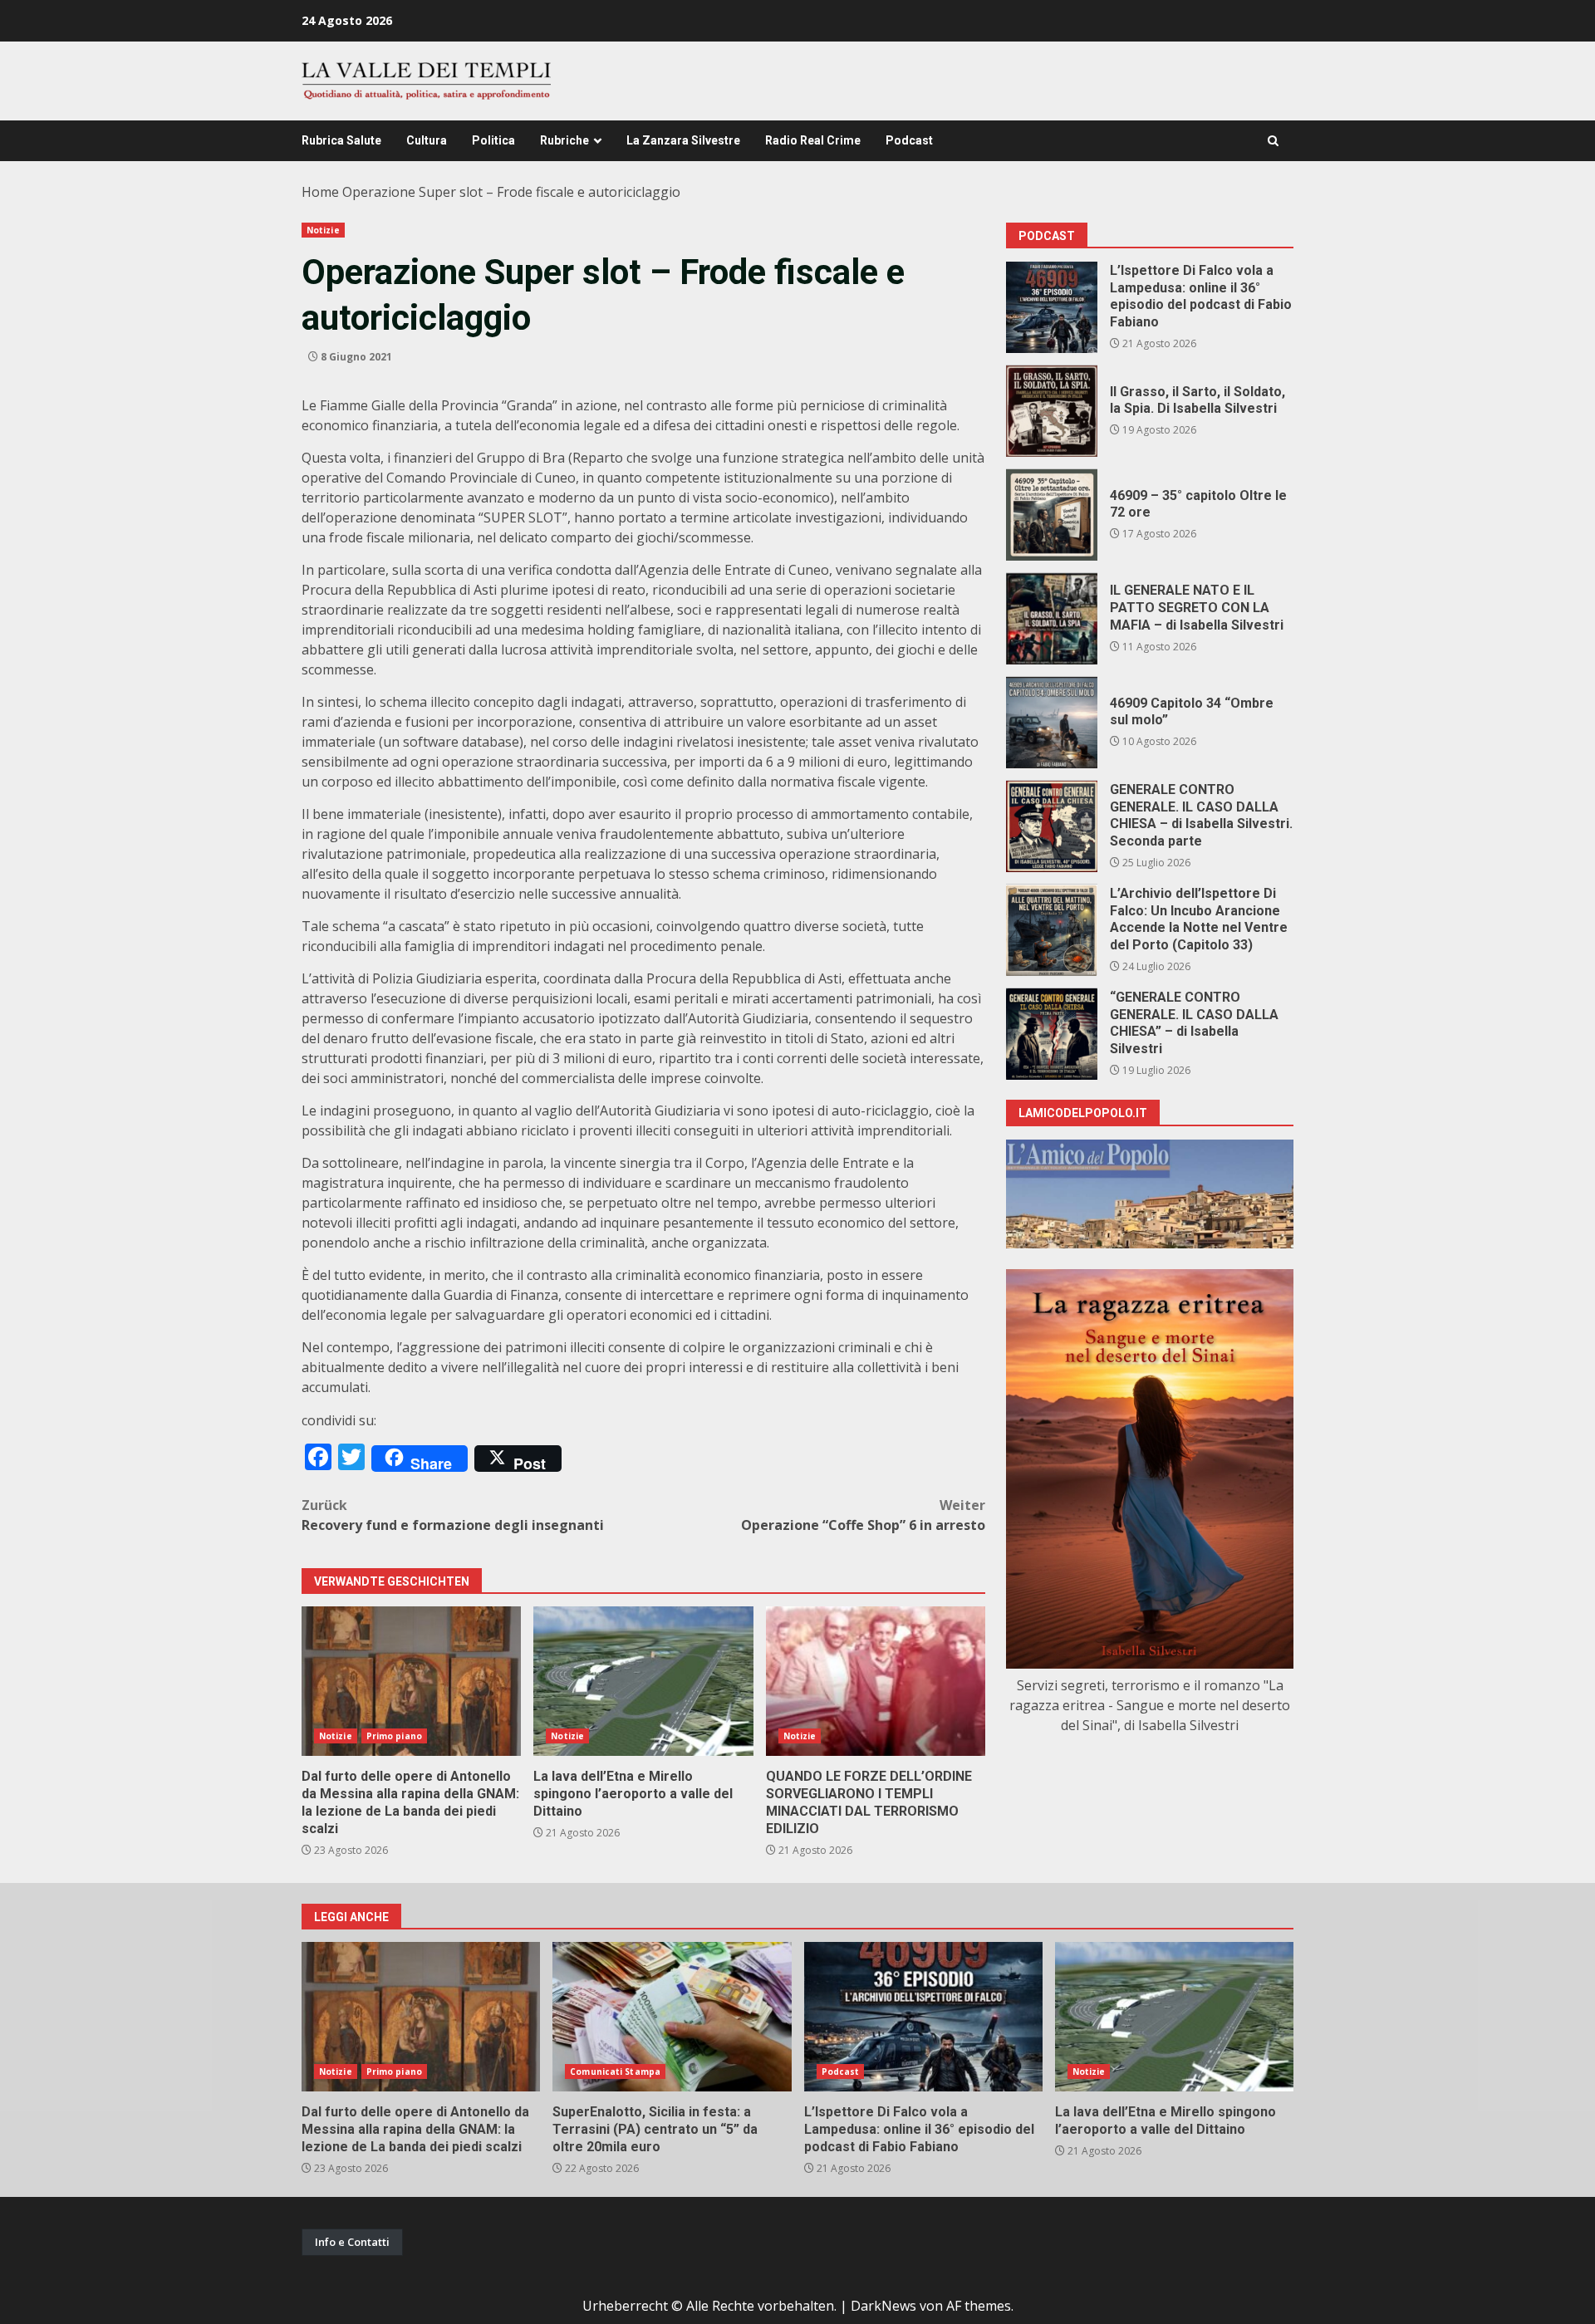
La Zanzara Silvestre (683, 140)
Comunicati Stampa (615, 2071)
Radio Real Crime (813, 140)
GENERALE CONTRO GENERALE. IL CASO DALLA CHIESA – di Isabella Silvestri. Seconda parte (1052, 826)
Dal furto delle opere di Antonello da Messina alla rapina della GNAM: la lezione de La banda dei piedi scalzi (411, 1681)
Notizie (323, 230)
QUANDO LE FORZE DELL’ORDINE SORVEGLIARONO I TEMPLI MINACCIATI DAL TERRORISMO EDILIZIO (876, 1681)
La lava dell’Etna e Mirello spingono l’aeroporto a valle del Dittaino (643, 1681)
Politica (493, 140)
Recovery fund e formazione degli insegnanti (453, 1515)
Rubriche (564, 140)
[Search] (1273, 141)
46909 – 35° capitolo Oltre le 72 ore (1052, 515)
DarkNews (883, 2306)
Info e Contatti (352, 2242)
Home (320, 192)
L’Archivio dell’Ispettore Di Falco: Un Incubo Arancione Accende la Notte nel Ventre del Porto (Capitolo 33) (1052, 930)
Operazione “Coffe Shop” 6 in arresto (863, 1515)
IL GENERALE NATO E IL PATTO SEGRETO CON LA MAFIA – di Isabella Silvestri (1052, 619)
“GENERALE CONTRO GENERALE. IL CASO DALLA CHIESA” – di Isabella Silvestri (1052, 1034)
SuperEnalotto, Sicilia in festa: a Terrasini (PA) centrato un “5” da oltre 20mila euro (672, 2017)
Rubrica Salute (341, 140)
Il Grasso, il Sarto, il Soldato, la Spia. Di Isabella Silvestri (1052, 411)
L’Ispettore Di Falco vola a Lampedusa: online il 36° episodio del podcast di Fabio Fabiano (1052, 307)
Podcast (909, 140)
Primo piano (394, 1736)
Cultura (427, 140)
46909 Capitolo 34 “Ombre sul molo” (1052, 723)
